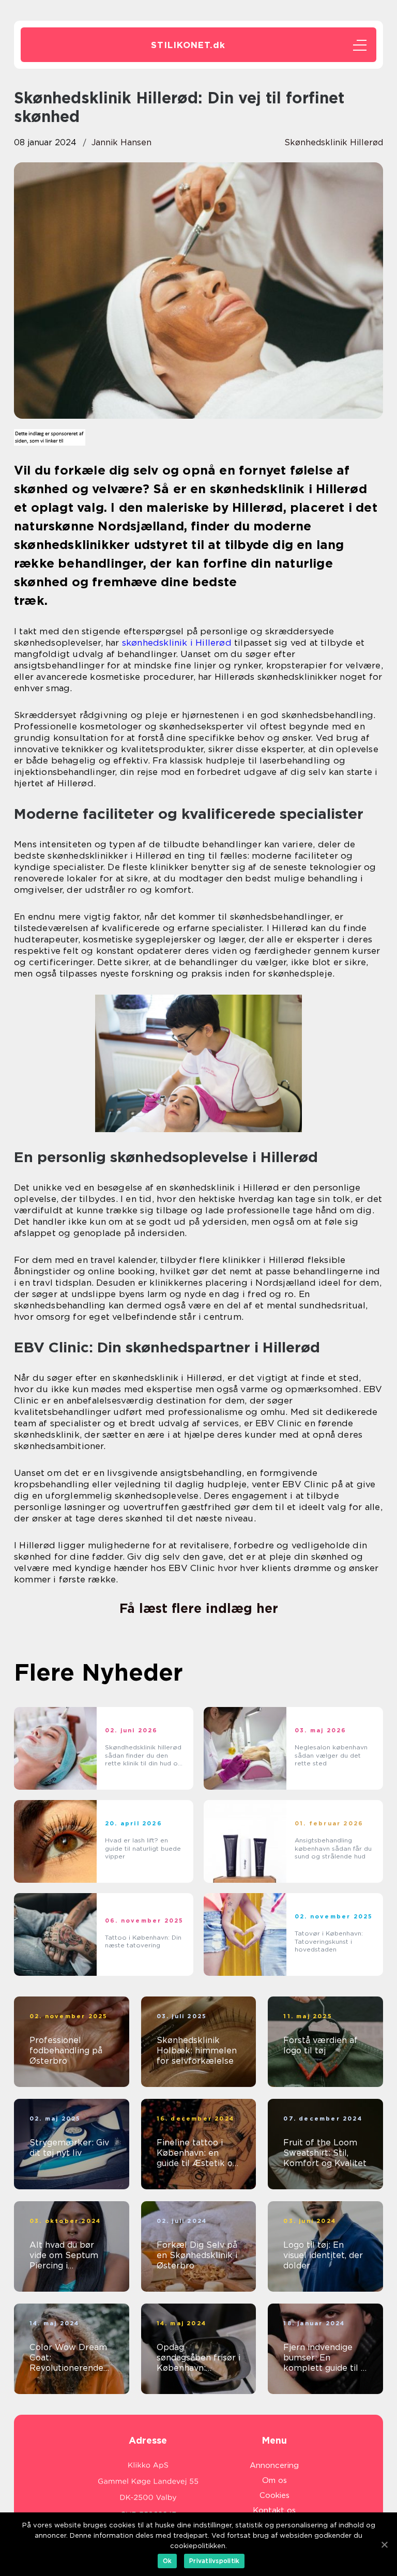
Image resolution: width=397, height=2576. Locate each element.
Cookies (274, 2495)
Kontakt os (274, 2510)
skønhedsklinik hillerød (334, 142)
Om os (274, 2480)
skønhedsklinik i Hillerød (177, 643)
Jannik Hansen (121, 142)
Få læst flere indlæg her (199, 1608)
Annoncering (274, 2465)
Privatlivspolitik (214, 2561)
